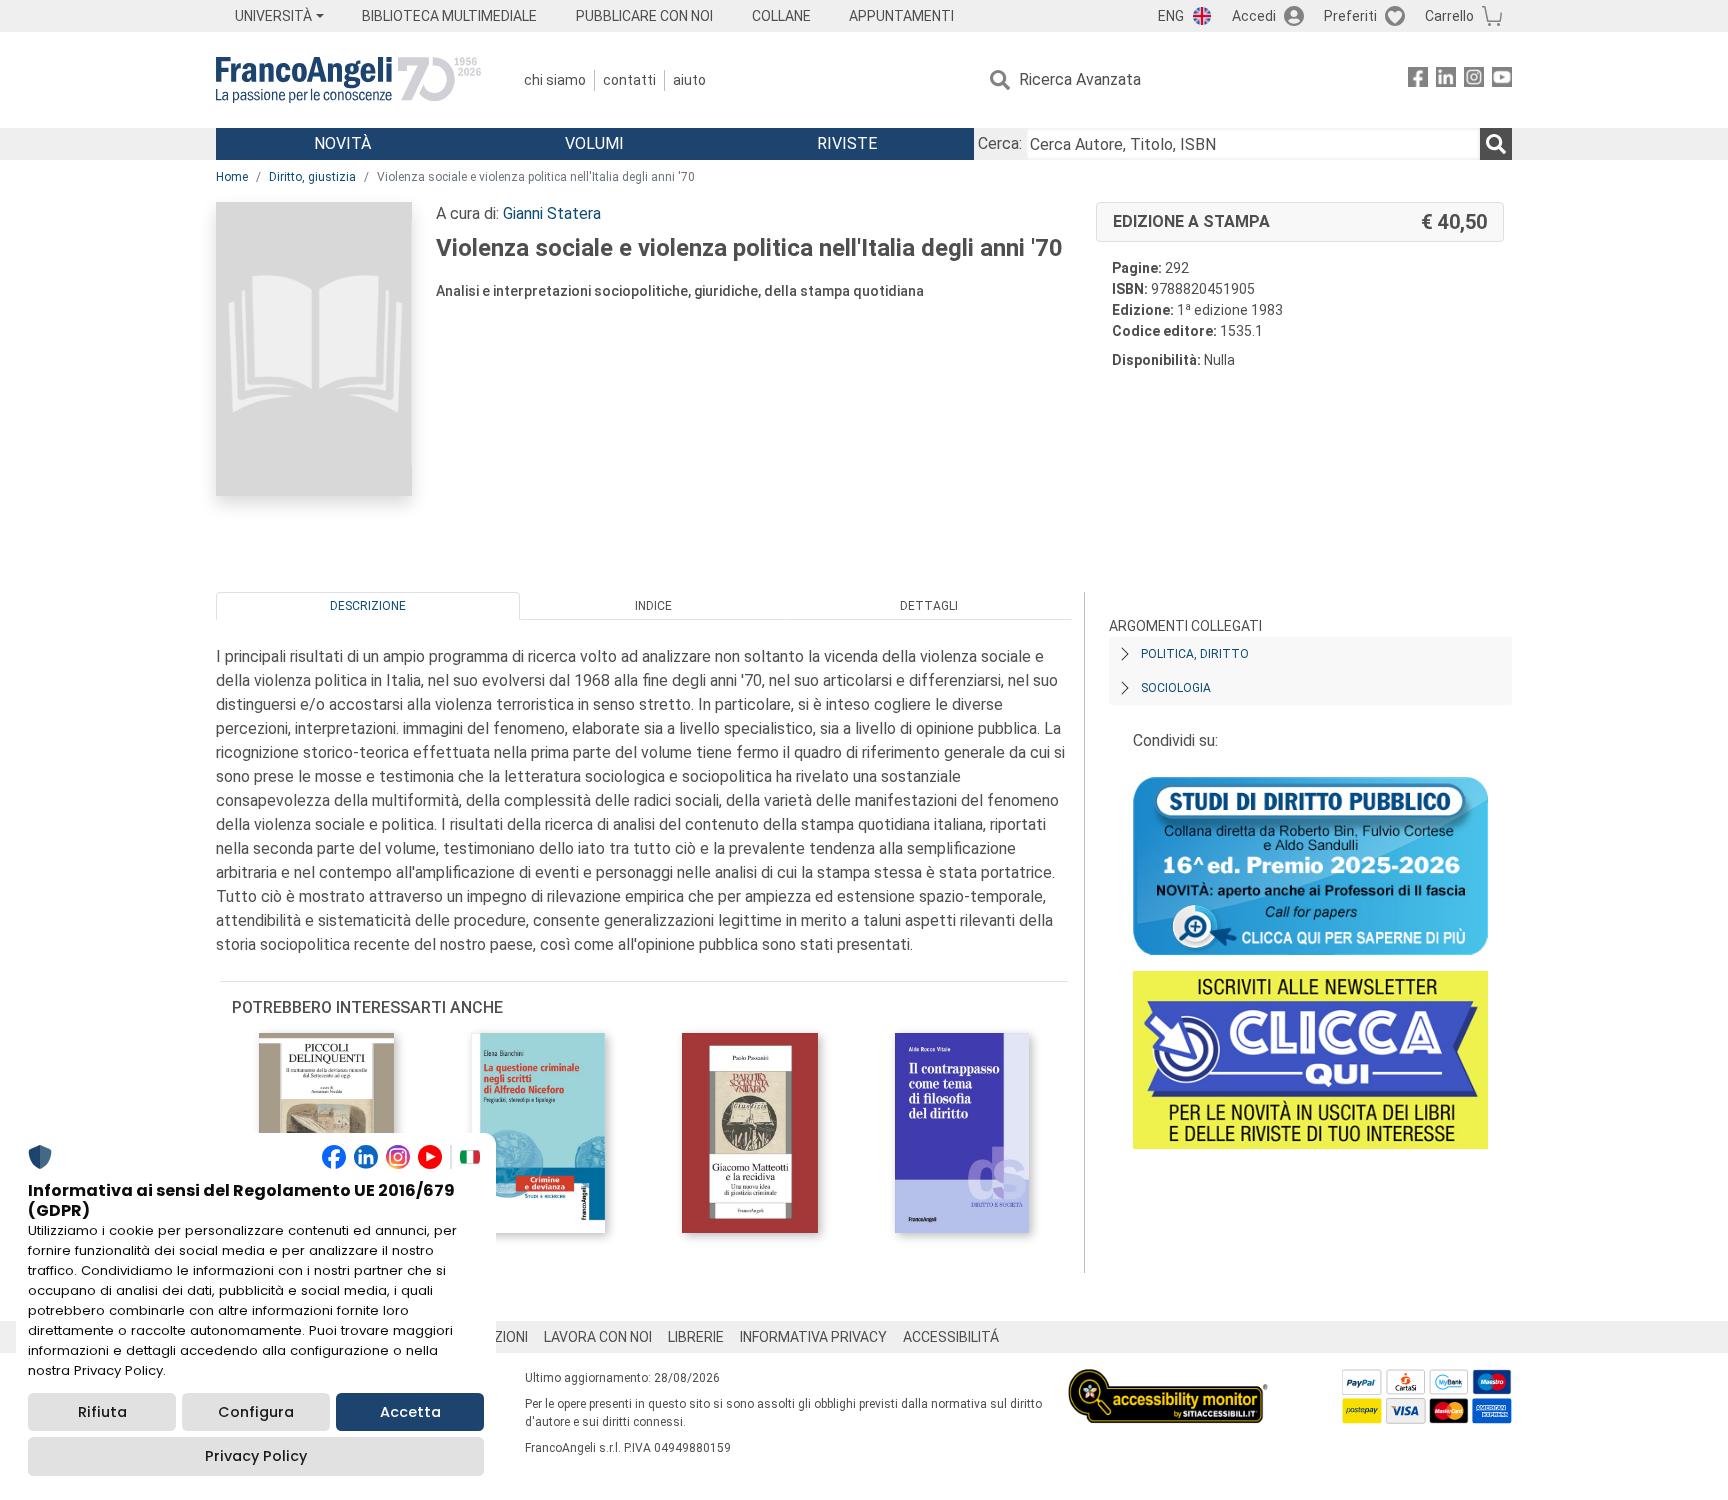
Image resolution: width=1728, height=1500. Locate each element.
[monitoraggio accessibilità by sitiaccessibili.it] (1168, 1380)
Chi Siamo (555, 80)
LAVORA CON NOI (598, 1337)
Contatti (629, 80)
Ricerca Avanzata (1080, 79)
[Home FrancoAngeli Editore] (348, 80)
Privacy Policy (256, 1456)
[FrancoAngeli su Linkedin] (1446, 80)
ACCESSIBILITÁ (951, 1337)
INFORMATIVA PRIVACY (813, 1337)
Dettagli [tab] (929, 606)
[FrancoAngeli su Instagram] (1474, 80)
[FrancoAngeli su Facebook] (1418, 80)
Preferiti (1350, 16)
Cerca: (1000, 143)
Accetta (410, 1412)
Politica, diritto (1195, 654)
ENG (1171, 16)
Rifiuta (102, 1412)
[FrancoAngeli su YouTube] (1502, 80)
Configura (256, 1412)
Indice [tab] (653, 606)
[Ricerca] (1496, 144)
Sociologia (1176, 688)
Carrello (1449, 16)
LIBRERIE (696, 1337)
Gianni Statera (552, 213)
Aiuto (689, 80)
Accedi (1254, 16)
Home (232, 177)
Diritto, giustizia (312, 177)
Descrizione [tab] (368, 606)
